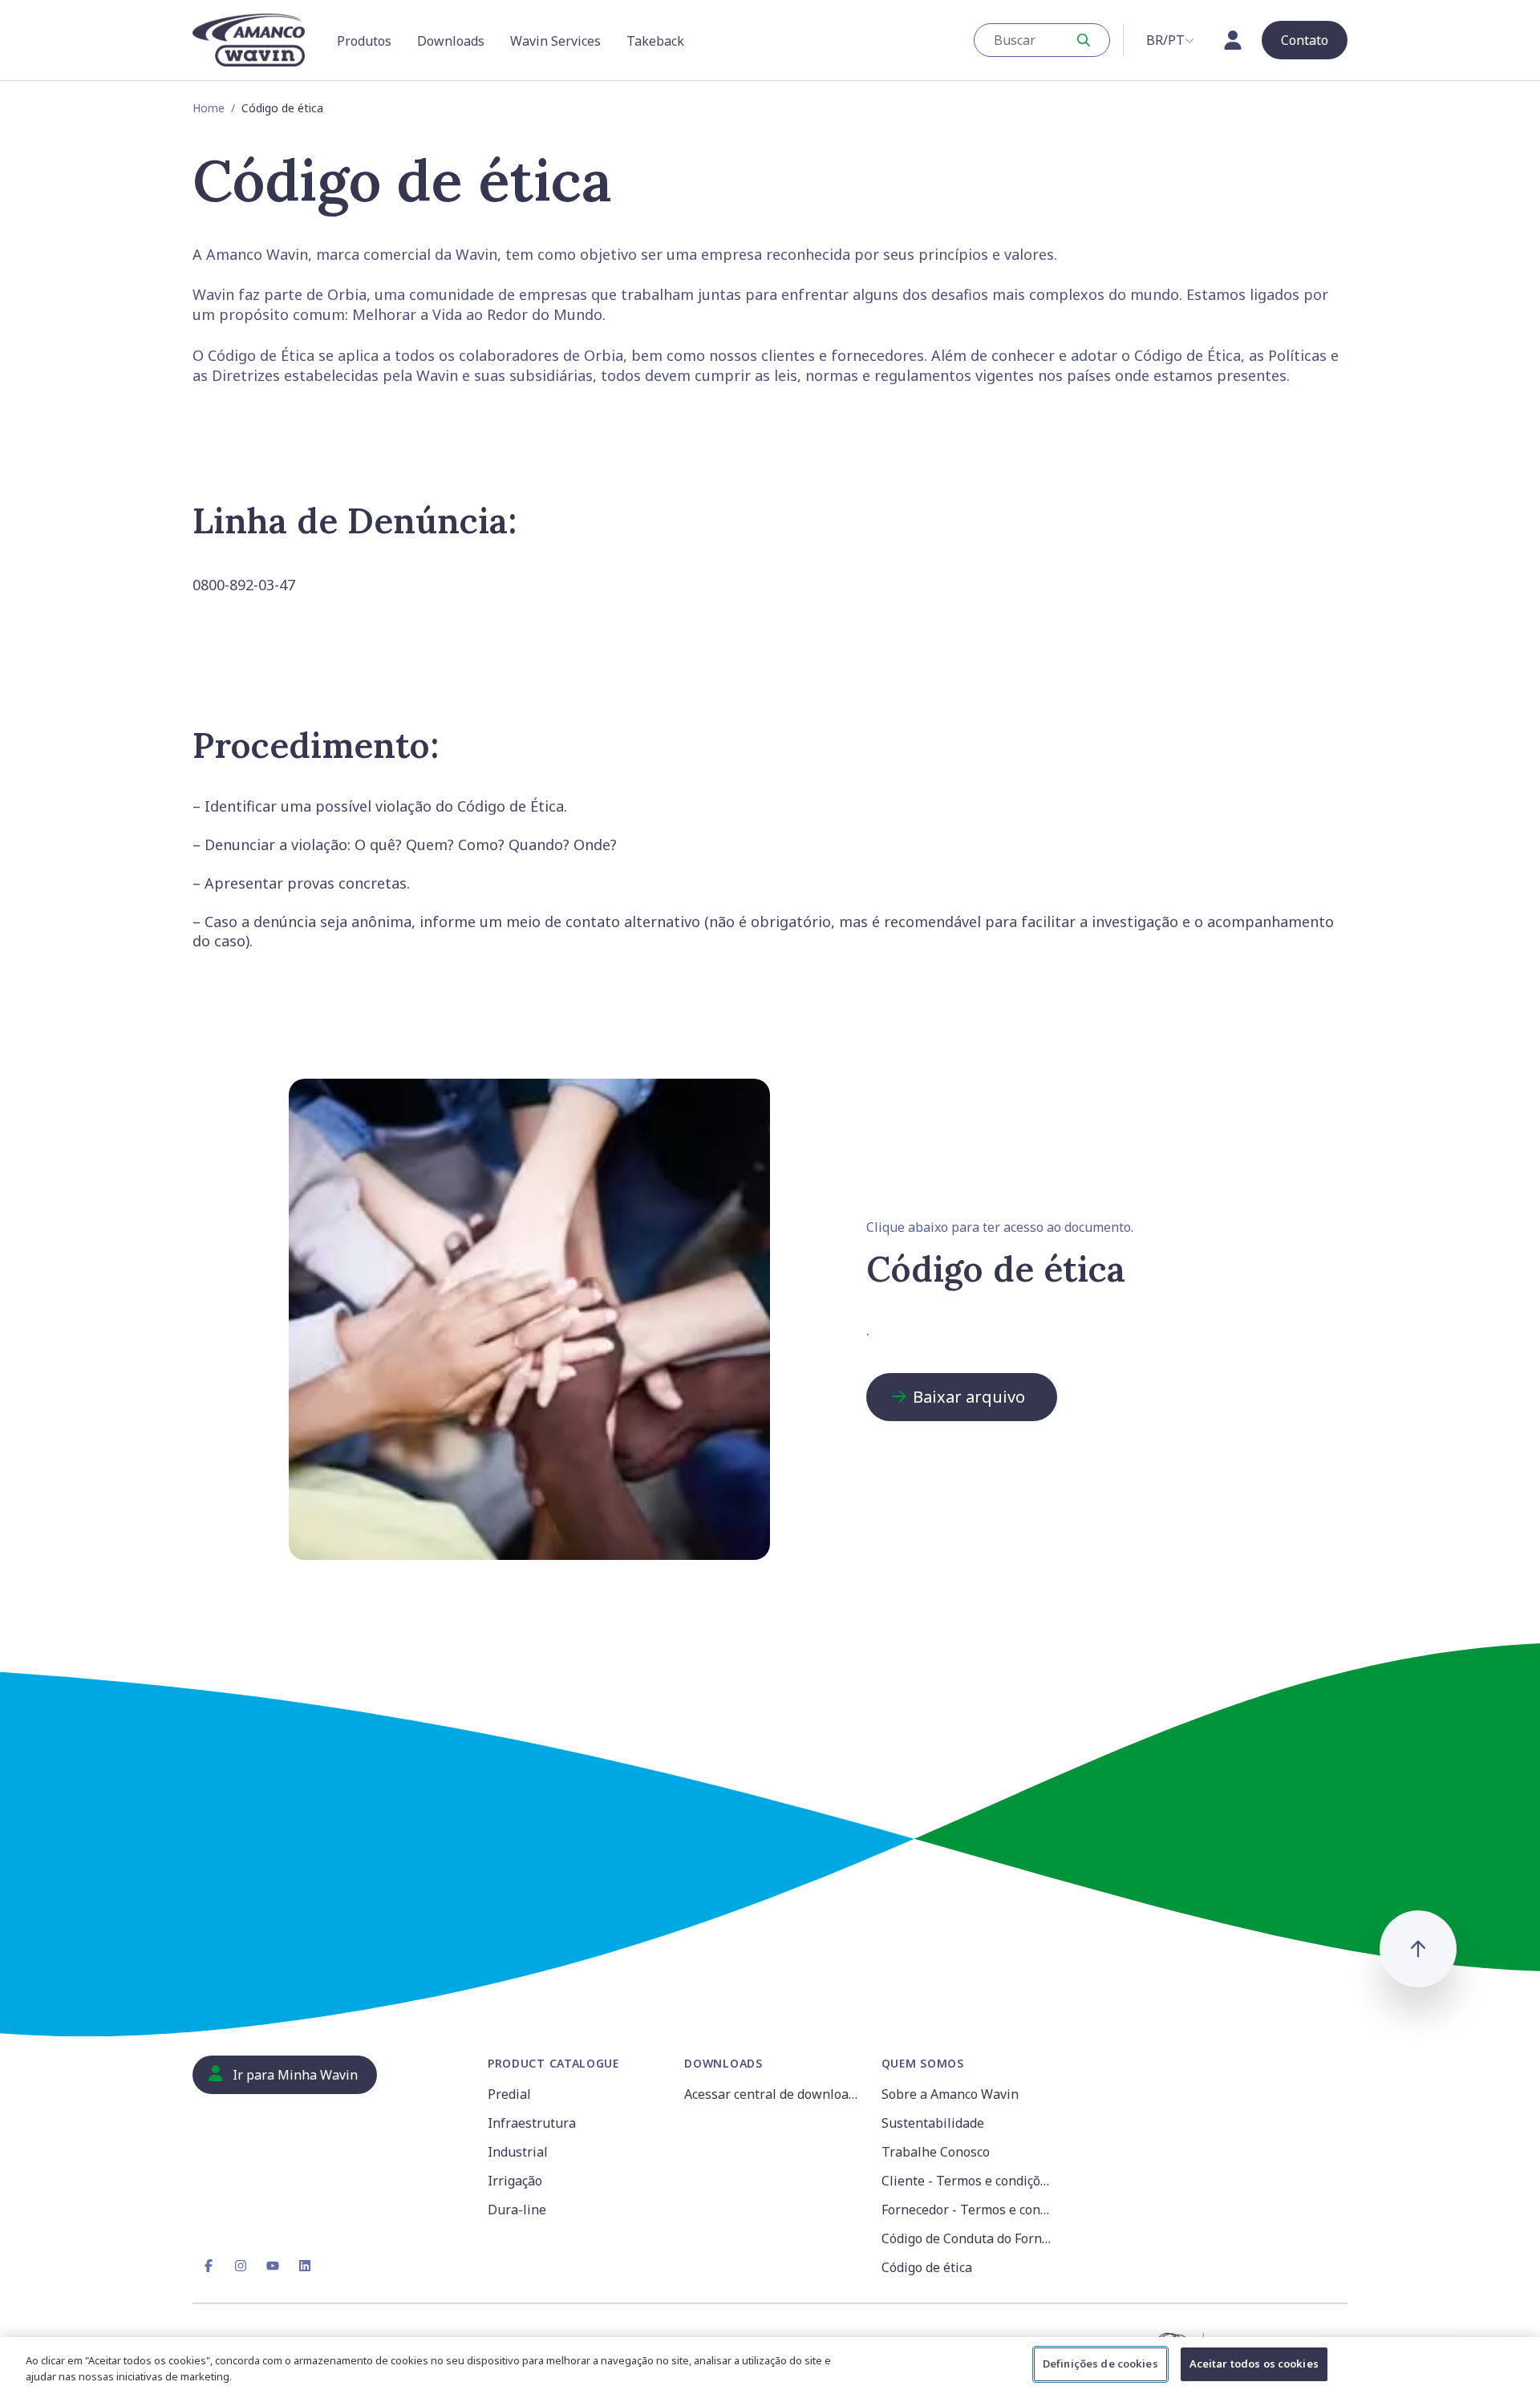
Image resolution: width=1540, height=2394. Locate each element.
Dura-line (517, 2210)
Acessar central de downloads (773, 2094)
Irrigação (515, 2181)
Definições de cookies (1100, 2364)
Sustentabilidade (933, 2123)
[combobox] (1042, 40)
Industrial (518, 2152)
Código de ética (927, 2267)
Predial (509, 2094)
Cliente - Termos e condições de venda (970, 2181)
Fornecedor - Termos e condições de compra (970, 2210)
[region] (770, 2366)
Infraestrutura (532, 2123)
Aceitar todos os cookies (1254, 2364)
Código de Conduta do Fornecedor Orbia (970, 2238)
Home (209, 108)
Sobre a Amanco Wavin (950, 2094)
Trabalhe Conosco (936, 2152)
